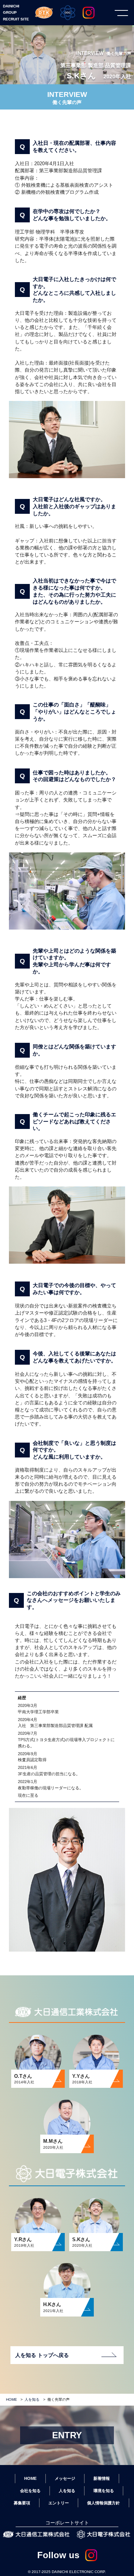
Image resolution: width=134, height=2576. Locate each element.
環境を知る (104, 2491)
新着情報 (102, 2478)
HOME (12, 2399)
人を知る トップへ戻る (42, 2355)
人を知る (32, 2399)
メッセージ (65, 2478)
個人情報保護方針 (103, 2503)
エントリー (59, 2503)
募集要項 (22, 2503)
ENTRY (67, 2435)
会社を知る (30, 2491)
